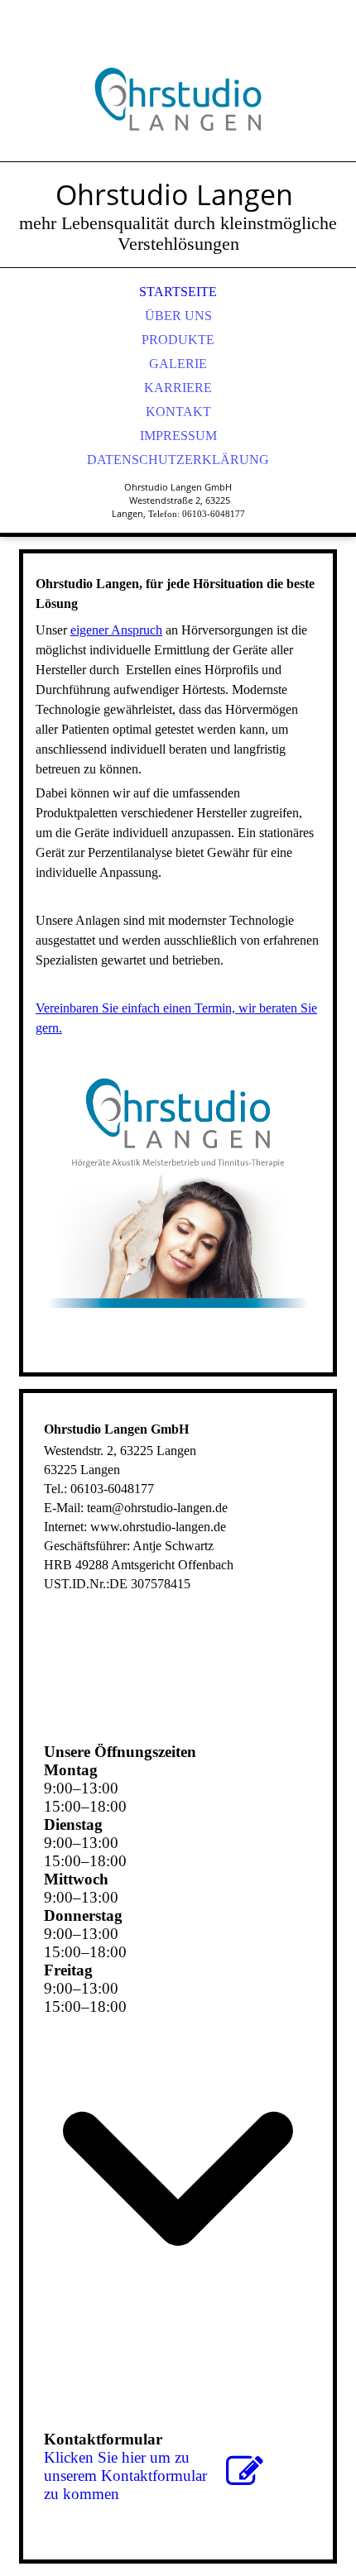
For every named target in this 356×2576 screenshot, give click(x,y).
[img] (178, 99)
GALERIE (178, 364)
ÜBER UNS (178, 316)
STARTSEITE (178, 292)
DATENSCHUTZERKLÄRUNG (178, 460)
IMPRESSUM (178, 436)
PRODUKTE (178, 340)
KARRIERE (178, 388)
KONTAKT (178, 412)
